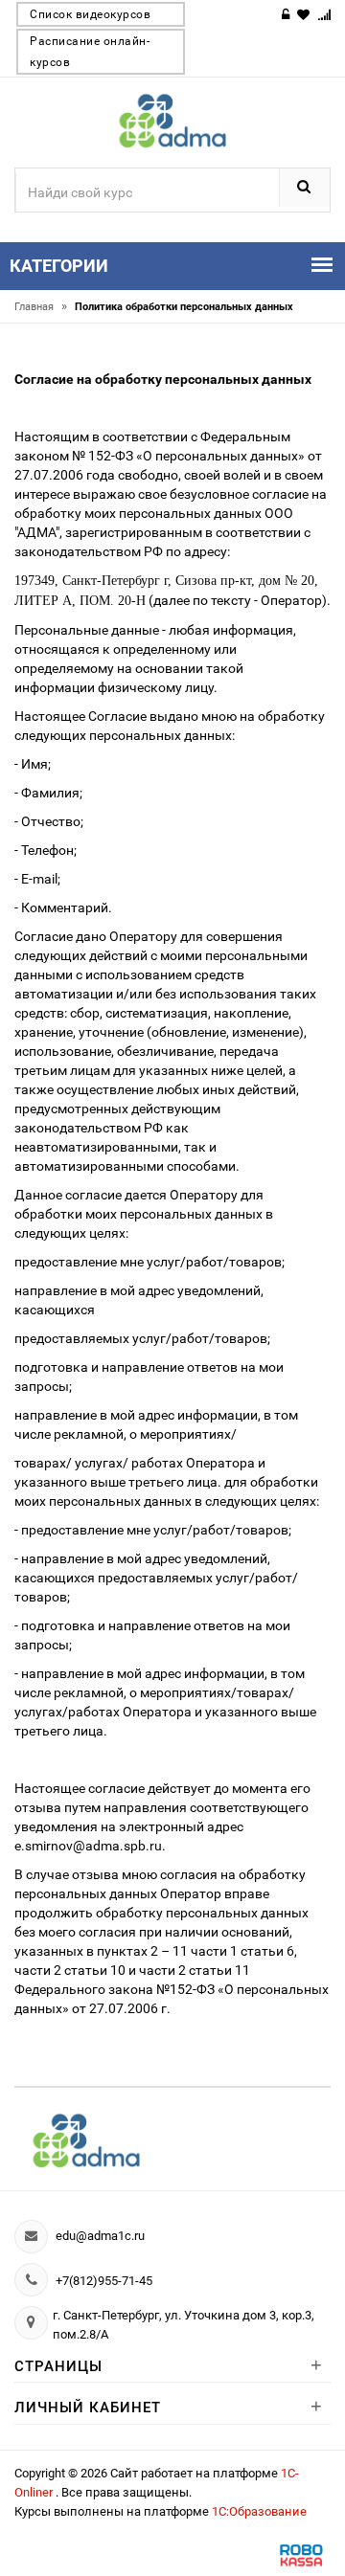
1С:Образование (259, 2511)
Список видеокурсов (90, 14)
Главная (41, 307)
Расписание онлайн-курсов (90, 52)
